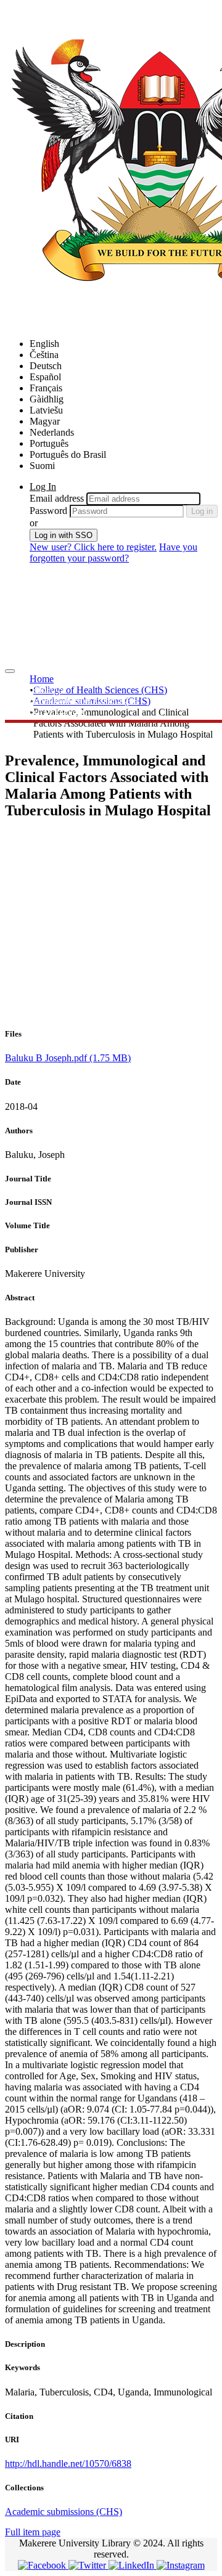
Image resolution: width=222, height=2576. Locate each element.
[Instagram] (181, 2565)
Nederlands (52, 432)
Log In (43, 487)
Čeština (44, 355)
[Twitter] (88, 2565)
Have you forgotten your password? (113, 552)
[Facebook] (43, 2565)
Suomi (42, 466)
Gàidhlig (47, 399)
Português (49, 443)
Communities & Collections (84, 700)
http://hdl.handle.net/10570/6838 (68, 2464)
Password (48, 511)
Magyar (45, 421)
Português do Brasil (68, 454)
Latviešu (46, 410)
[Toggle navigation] (10, 671)
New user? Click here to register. (93, 547)
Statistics (47, 689)
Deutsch (46, 366)
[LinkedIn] (133, 2565)
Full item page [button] (33, 2532)
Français (46, 388)
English (44, 344)
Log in (202, 511)
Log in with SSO (64, 535)
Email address (57, 498)
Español (45, 377)
